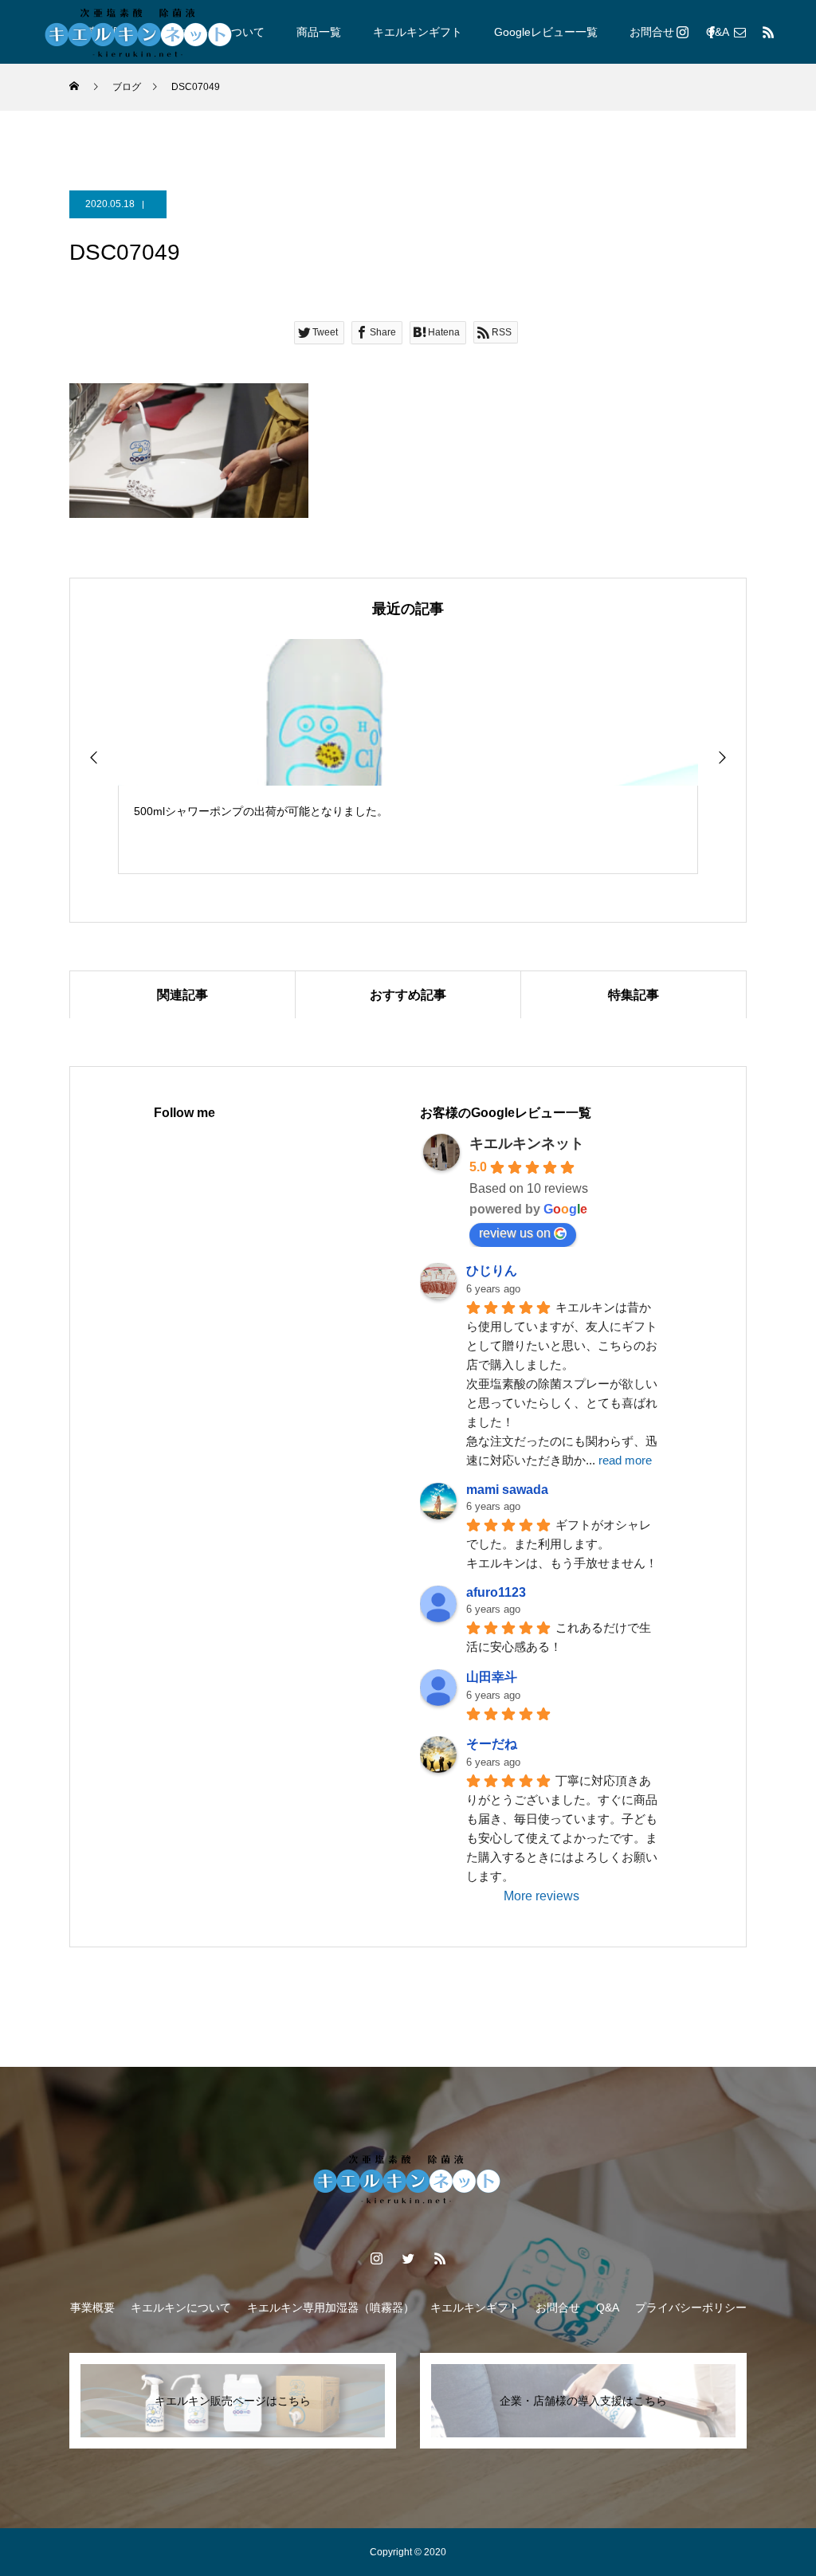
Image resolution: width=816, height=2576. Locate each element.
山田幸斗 (492, 1677)
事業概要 (92, 2307)
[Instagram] (682, 32)
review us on (515, 1233)
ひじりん (492, 1270)
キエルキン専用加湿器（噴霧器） (331, 2307)
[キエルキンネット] (139, 32)
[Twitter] (408, 2258)
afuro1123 (496, 1592)
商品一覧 (319, 32)
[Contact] (739, 32)
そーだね (492, 1744)
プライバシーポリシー (691, 2307)
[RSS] (768, 32)
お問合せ (652, 32)
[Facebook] (711, 32)
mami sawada (507, 1490)
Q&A (608, 2307)
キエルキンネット (527, 1143)
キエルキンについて (181, 2307)
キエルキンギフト (418, 32)
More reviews (541, 1896)
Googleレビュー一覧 (546, 32)
